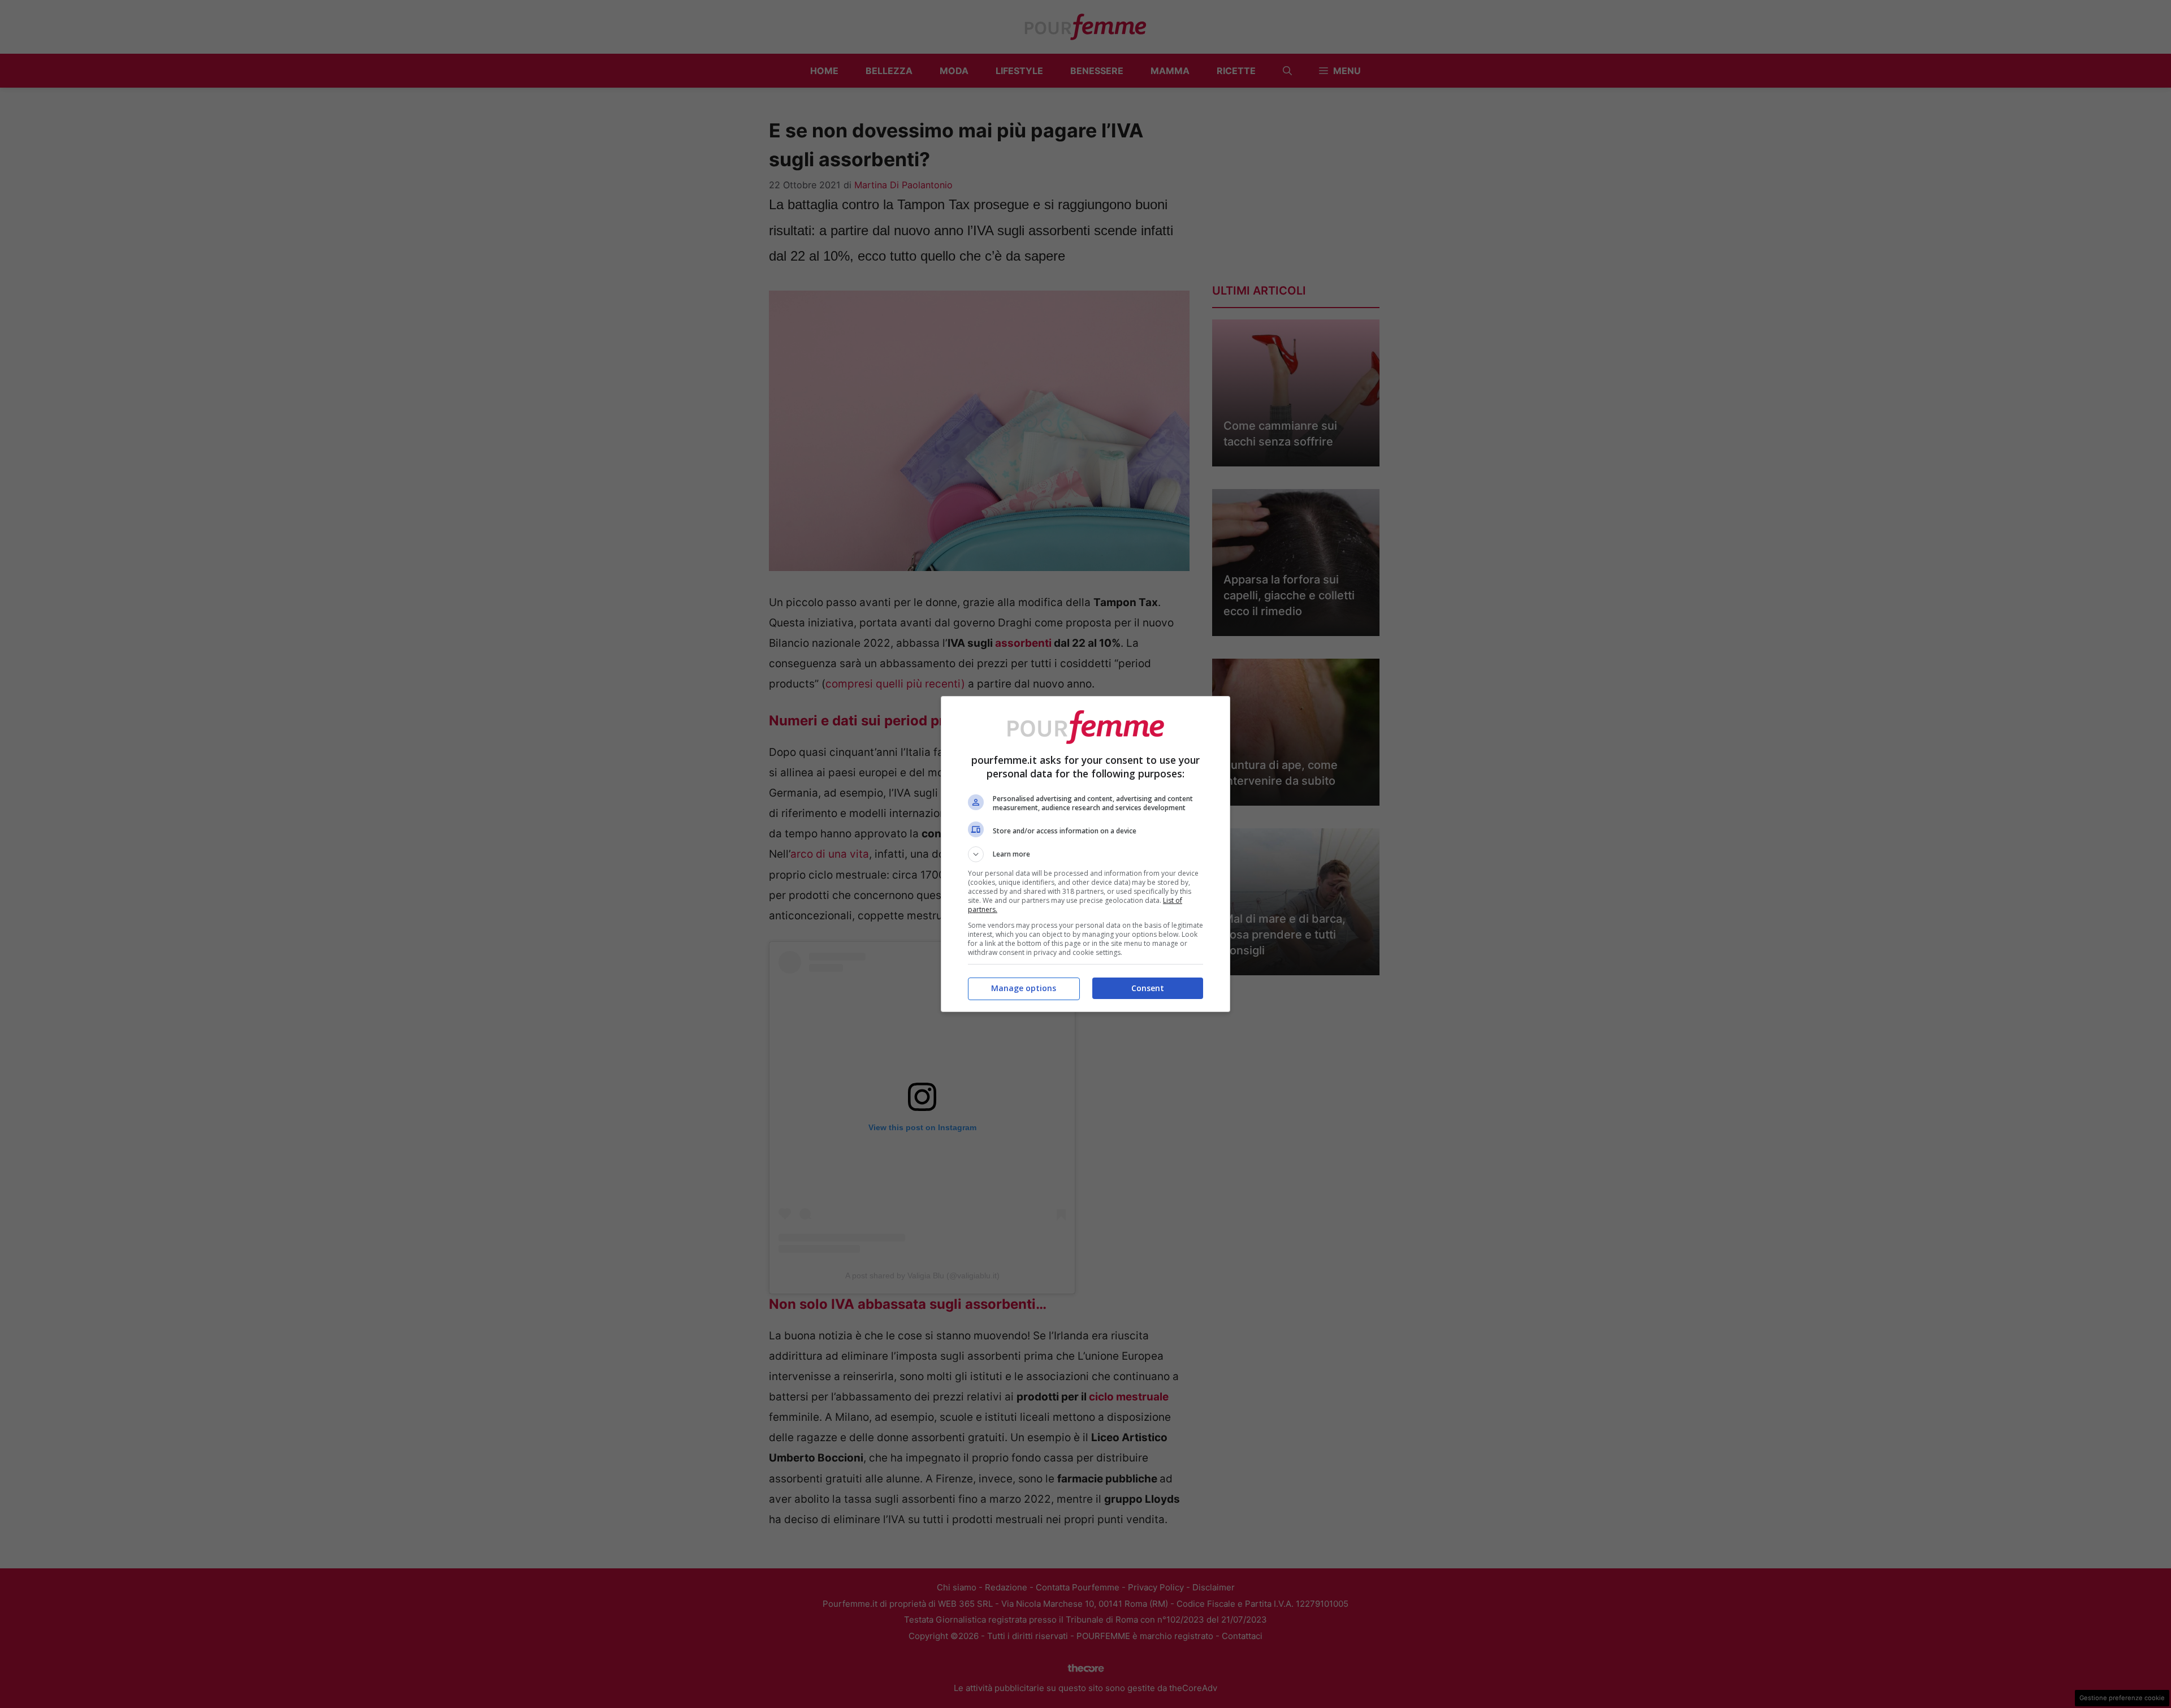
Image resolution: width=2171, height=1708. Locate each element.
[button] (1085, 854)
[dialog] (1085, 854)
